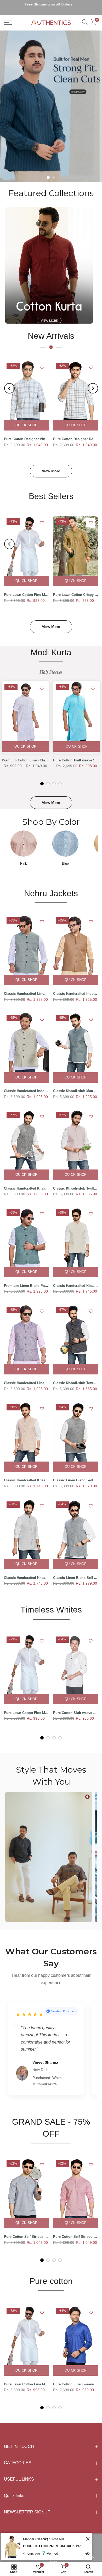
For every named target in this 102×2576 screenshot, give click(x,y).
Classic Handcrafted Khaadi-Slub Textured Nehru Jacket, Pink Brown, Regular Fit (27, 1474)
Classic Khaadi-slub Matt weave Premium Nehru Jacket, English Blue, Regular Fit (76, 1085)
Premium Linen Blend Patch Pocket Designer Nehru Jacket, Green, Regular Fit (27, 1279)
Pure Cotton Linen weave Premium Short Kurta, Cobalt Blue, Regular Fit (76, 2378)
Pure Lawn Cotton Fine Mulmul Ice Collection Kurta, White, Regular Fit (27, 588)
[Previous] (9, 382)
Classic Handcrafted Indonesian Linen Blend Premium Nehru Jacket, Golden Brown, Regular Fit (76, 987)
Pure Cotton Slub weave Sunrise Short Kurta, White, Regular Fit (76, 1706)
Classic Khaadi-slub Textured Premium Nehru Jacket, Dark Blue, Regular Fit (76, 1377)
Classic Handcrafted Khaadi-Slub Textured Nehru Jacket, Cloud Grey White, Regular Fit (27, 1571)
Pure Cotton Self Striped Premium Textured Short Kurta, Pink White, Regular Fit (76, 2230)
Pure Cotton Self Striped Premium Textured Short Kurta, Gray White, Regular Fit (27, 2230)
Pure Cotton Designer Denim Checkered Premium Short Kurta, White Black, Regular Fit (76, 433)
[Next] (93, 382)
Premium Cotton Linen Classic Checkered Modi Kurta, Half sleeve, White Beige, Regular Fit (25, 754)
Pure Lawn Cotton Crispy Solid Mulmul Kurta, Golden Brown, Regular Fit (76, 588)
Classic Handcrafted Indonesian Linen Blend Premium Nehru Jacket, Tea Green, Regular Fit (27, 1085)
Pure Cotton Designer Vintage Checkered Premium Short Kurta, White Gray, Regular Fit (27, 433)
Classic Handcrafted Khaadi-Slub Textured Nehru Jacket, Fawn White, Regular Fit (76, 1279)
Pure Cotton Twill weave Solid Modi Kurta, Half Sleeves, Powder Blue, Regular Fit (77, 754)
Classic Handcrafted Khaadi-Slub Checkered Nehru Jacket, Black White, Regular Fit (27, 1182)
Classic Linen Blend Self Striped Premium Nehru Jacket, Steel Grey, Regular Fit (76, 1474)
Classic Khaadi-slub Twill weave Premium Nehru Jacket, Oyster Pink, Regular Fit (76, 1182)
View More (51, 465)
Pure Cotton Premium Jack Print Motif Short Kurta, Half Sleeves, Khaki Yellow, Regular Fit (54, 2546)
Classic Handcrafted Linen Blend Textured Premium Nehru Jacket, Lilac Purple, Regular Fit (27, 1377)
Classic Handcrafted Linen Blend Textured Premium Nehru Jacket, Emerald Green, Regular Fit (27, 987)
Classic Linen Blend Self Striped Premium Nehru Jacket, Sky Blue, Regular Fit (76, 1571)
